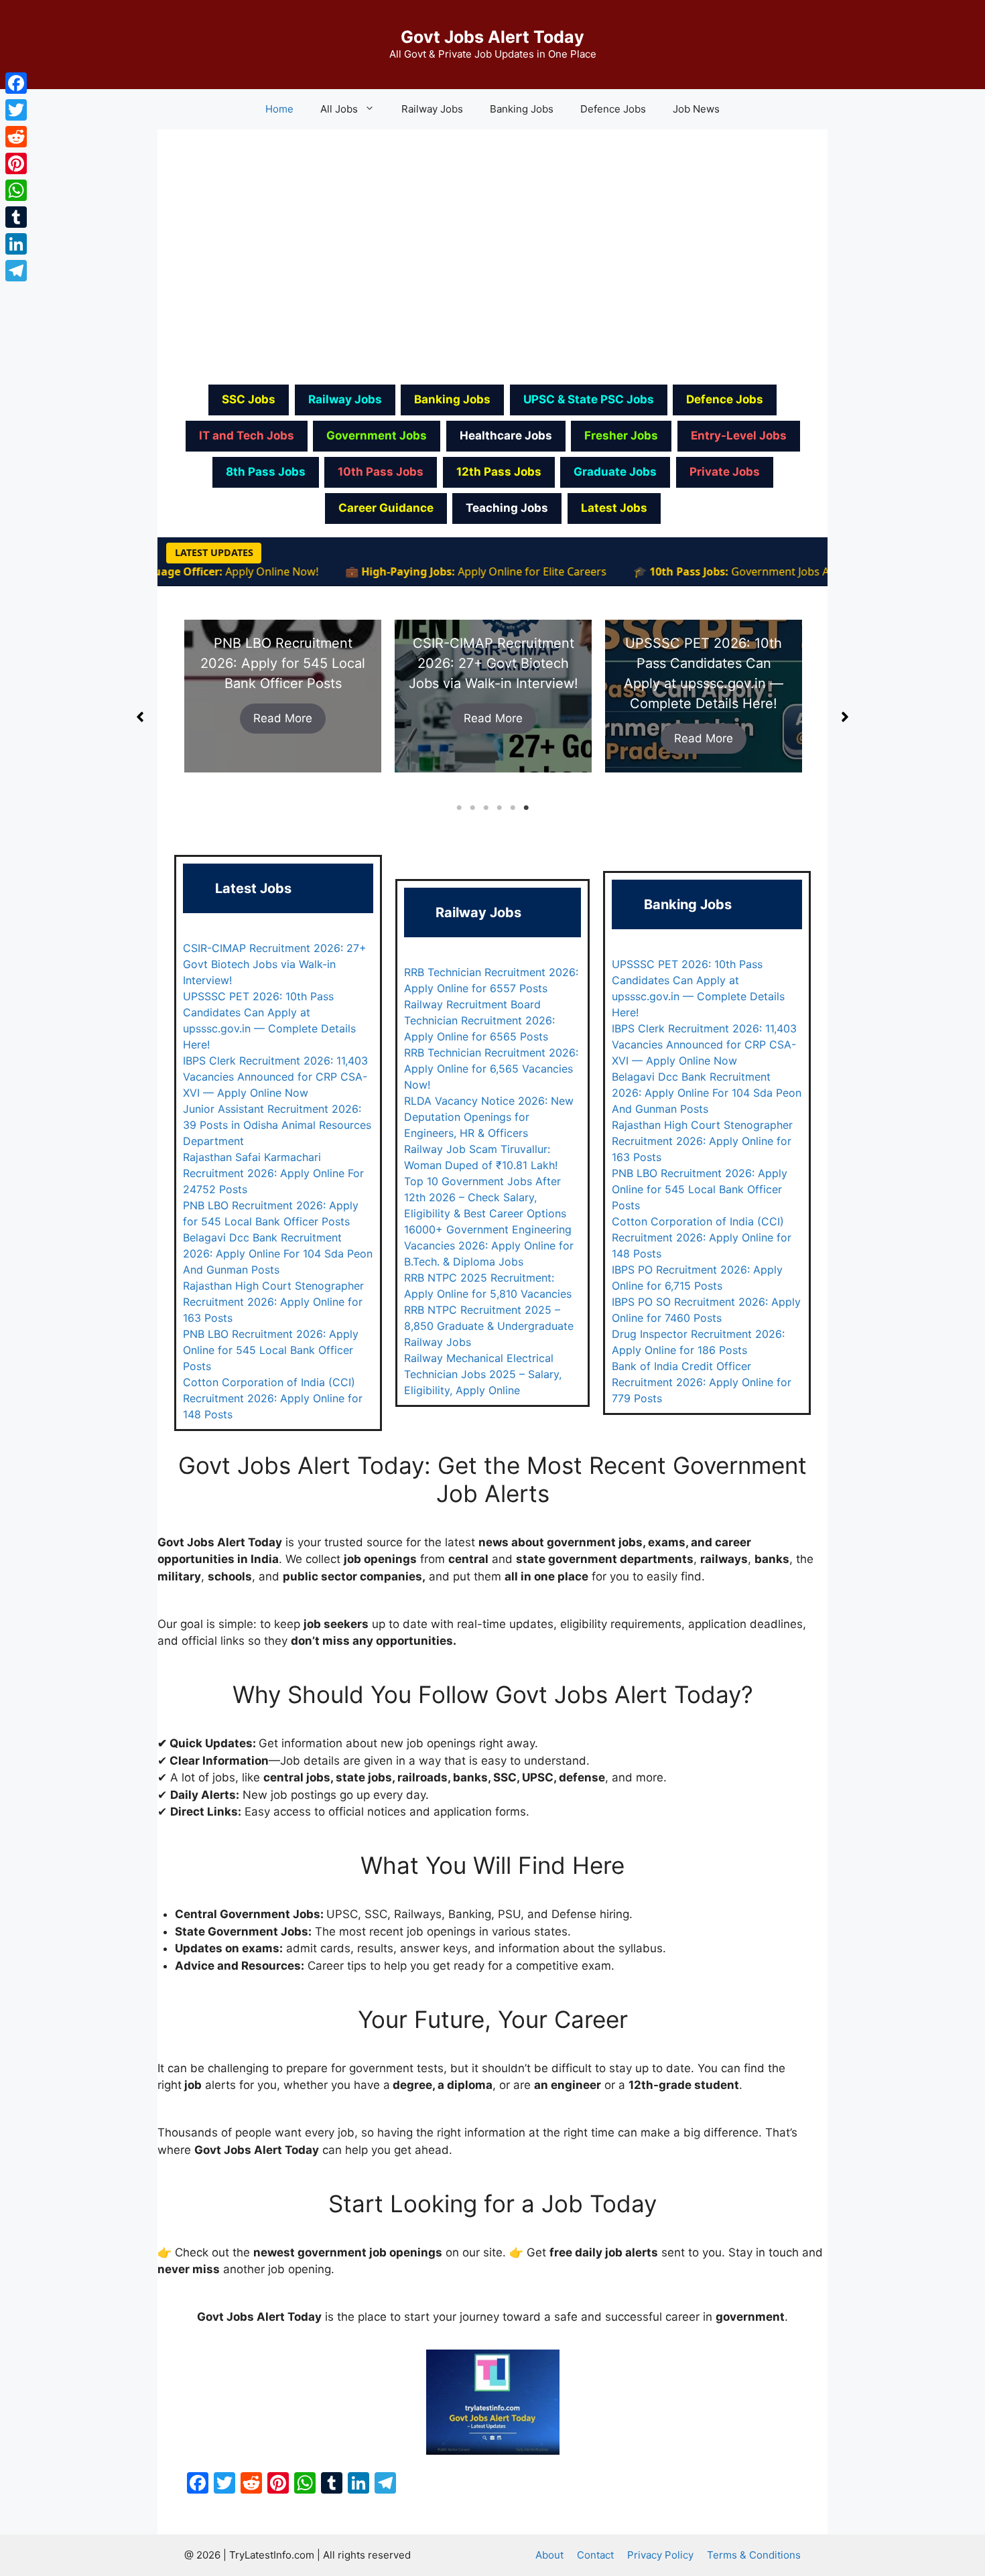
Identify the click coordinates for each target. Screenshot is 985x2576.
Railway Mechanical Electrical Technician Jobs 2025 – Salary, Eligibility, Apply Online (483, 1374)
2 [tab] (472, 808)
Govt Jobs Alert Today (492, 37)
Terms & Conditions (754, 2555)
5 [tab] (513, 808)
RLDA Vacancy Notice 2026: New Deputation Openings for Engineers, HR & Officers (489, 1117)
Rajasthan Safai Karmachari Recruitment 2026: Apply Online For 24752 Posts (273, 1173)
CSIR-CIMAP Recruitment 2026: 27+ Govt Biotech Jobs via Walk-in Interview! (283, 663)
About (549, 2555)
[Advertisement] (492, 255)
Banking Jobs (522, 109)
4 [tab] (499, 808)
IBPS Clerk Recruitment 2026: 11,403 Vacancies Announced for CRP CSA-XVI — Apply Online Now (275, 1077)
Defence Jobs (613, 109)
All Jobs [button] (339, 109)
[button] (140, 717)
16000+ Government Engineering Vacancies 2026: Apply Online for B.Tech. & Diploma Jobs (489, 1245)
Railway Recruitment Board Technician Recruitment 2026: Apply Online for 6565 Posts (479, 1020)
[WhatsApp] (16, 190)
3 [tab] (486, 808)
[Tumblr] (16, 217)
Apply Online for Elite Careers (488, 571)
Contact (595, 2555)
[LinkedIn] (16, 244)
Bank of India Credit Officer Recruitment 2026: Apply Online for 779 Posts (702, 1382)
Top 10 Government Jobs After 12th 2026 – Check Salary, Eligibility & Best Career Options (485, 1197)
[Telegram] (16, 271)
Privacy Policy (660, 2555)
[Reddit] (16, 137)
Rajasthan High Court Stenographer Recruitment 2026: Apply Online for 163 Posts (273, 1302)
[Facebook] (16, 83)
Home (279, 109)
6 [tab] (526, 808)
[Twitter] (16, 110)
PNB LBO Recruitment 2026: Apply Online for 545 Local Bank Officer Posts (271, 1350)
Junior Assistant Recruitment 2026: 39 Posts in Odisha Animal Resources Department (277, 1125)
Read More (283, 718)
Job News (696, 109)
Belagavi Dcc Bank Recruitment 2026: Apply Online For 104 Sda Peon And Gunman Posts (278, 1253)
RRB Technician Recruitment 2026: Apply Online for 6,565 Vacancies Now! (491, 1069)
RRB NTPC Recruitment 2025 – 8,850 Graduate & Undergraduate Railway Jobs (489, 1326)
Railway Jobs (432, 109)
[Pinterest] (16, 163)
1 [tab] (459, 808)
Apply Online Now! (228, 571)
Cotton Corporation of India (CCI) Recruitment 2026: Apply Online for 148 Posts (273, 1398)
